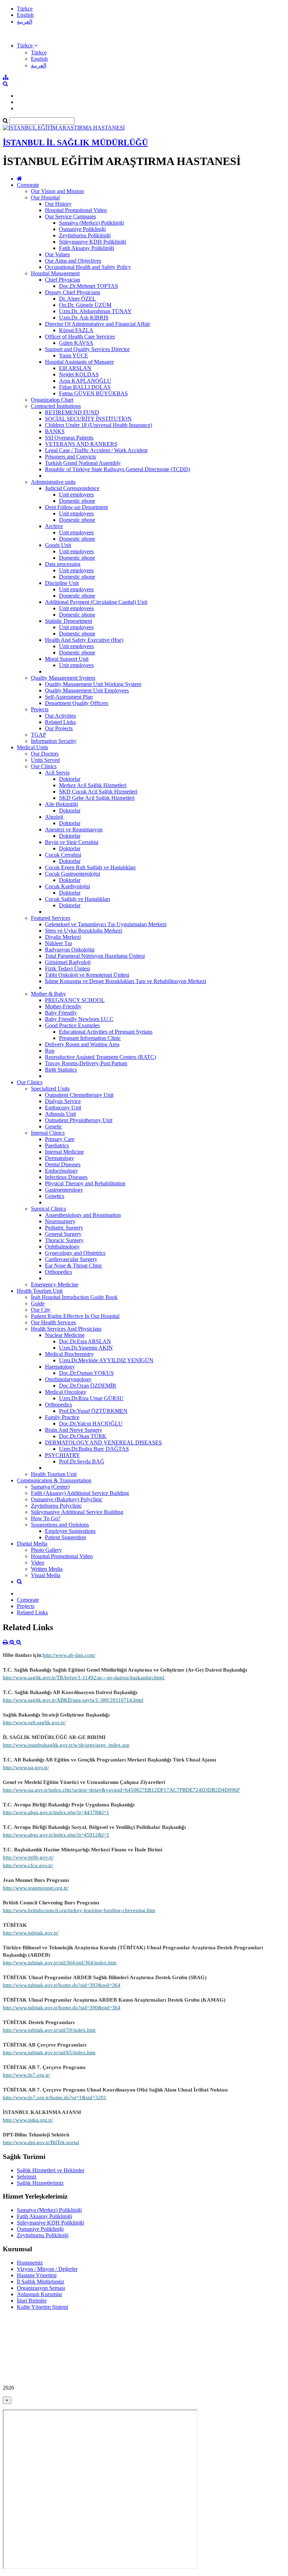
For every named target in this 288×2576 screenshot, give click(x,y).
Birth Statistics (61, 1070)
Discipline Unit (62, 583)
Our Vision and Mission (57, 191)
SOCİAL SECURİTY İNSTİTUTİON (88, 419)
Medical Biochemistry (69, 1354)
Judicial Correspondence (72, 488)
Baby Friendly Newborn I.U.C (79, 1019)
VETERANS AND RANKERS (81, 444)
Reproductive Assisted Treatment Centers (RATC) (100, 1057)
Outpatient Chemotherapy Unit (79, 1095)
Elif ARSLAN (75, 368)
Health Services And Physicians (66, 1329)
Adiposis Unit (60, 1114)
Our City (41, 1310)
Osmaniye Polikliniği (82, 229)
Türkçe (25, 9)
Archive (54, 526)
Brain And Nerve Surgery (74, 1430)
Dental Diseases (63, 1164)
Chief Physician (63, 280)
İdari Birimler (32, 2301)
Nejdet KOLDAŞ (79, 374)
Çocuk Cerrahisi (63, 855)
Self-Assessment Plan (69, 697)
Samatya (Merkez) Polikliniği (91, 223)
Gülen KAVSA (76, 343)
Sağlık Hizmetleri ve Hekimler (51, 2170)
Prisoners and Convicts (70, 457)
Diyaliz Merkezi (63, 937)
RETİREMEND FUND (72, 412)
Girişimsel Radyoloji (68, 962)
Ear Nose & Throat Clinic (74, 1266)
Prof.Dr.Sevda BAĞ (82, 1461)
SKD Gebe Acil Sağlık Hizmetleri (97, 798)
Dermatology (60, 1158)
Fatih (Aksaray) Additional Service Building (80, 1493)
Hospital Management (55, 273)
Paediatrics (57, 1145)
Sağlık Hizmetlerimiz (40, 2183)
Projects (40, 709)
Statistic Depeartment (68, 621)
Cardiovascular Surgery (71, 1259)
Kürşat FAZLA (76, 330)
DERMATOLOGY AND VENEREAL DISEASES (103, 1442)
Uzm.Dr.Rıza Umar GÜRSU (91, 1398)
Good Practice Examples (72, 1025)
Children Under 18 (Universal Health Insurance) (99, 425)
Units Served (45, 760)
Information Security (54, 741)
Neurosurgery (60, 1221)
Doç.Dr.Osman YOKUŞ (86, 1373)
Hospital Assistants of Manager (79, 362)
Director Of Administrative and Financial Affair (97, 324)
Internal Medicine (64, 1152)
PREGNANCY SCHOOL (75, 1000)
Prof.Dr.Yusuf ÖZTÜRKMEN (93, 1411)
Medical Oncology (66, 1392)
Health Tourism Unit (40, 1291)
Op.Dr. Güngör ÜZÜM (85, 305)
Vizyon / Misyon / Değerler (47, 2269)
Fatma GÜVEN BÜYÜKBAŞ (93, 393)
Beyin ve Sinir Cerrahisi (72, 842)
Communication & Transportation (54, 1480)
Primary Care (60, 1139)
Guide (38, 1303)
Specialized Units (50, 1089)
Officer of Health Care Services (80, 337)
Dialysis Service (63, 1101)
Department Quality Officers (77, 703)
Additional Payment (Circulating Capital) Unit (96, 602)
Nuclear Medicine (65, 1335)
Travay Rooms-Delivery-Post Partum (86, 1063)
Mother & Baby (48, 994)
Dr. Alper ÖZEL (77, 299)
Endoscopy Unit (63, 1108)
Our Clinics (44, 766)
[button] (27, 45)
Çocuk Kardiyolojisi (67, 886)
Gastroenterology (64, 1190)
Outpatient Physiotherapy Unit (79, 1120)
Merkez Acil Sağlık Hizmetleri (93, 785)
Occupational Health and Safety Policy (88, 267)
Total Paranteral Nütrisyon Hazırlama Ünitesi (95, 956)
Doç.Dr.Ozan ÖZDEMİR (88, 1386)
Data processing (63, 564)
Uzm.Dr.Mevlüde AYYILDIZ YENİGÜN (106, 1360)
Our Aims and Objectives (73, 261)
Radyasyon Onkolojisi (70, 950)
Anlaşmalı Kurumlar (40, 2294)
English (25, 15)
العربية (25, 22)
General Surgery (63, 1234)
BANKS (55, 431)
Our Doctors (45, 754)
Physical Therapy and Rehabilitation (85, 1183)
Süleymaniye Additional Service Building (77, 1512)
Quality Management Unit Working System (93, 684)
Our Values (57, 254)
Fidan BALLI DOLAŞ (85, 387)
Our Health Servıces (53, 1322)
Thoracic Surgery (64, 1240)
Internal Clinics (48, 1133)
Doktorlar (70, 779)
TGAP (38, 735)
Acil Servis (57, 773)
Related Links (60, 722)
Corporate (28, 185)
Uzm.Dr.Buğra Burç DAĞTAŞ (94, 1449)
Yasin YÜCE (74, 355)
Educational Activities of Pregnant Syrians (106, 1032)
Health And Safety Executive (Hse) (84, 640)
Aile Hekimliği (61, 804)
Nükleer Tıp (58, 943)
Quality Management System (63, 678)
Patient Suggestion (66, 1537)
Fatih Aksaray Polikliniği (87, 248)
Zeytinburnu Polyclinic (56, 1506)
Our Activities (60, 716)
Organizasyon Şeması (41, 2288)
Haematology (60, 1367)
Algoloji (54, 817)
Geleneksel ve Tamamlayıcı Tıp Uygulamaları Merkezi (106, 924)
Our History (58, 204)
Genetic (54, 1126)
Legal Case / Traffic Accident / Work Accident (96, 450)
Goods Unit (58, 545)
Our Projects (59, 728)
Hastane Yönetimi (37, 2275)
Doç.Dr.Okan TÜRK (83, 1436)
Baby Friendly (61, 1013)
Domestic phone (77, 501)
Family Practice (62, 1417)
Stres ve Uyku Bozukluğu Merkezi (84, 931)
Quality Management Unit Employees (87, 690)
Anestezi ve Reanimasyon (74, 829)
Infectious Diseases (66, 1177)
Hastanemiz (30, 2263)
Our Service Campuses (70, 216)
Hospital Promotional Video (76, 210)
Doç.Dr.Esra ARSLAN (85, 1341)
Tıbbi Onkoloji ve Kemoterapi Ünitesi (87, 975)
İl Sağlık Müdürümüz (41, 2282)
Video (38, 1563)
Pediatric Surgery (64, 1228)
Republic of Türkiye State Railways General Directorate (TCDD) (117, 469)
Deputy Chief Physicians (73, 292)
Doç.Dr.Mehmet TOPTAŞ (89, 286)
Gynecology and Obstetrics (75, 1253)
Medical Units (32, 747)
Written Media (47, 1569)
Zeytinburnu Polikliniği (85, 235)
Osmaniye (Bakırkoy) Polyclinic (67, 1499)
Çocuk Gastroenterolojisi (73, 874)
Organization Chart (52, 400)
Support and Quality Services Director (87, 349)
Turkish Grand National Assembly (83, 463)
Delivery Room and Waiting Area (82, 1044)
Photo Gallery (46, 1550)
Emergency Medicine (55, 1284)
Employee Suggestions (70, 1531)
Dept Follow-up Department (76, 507)
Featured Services (51, 918)
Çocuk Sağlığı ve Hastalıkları (77, 899)
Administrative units (53, 482)
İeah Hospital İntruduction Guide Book (74, 1297)
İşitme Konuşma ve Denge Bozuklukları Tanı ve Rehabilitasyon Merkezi (126, 981)
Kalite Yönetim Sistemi (42, 2307)
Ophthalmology (62, 1247)
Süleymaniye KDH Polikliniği (93, 242)
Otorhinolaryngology (68, 1379)
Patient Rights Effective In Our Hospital (75, 1316)
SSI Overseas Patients (69, 438)
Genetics (55, 1196)
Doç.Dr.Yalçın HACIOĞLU (91, 1424)
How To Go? (46, 1518)
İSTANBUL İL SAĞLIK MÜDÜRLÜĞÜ (75, 143)
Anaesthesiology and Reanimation (83, 1215)
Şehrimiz (27, 2177)
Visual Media (46, 1575)
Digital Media (32, 1544)
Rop (50, 1051)
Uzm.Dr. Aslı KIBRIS (84, 318)
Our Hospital (45, 197)
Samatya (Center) (50, 1487)
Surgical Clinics (48, 1209)
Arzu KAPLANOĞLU (85, 381)
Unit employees (76, 495)
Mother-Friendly (63, 1006)
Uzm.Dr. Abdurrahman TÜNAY (95, 311)
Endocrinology (61, 1171)
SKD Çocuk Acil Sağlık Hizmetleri (98, 792)
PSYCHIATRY (63, 1455)
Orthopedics (58, 1272)
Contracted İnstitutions (56, 406)
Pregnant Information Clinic (90, 1038)
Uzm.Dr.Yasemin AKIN (86, 1348)
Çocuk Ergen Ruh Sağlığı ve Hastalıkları (90, 867)
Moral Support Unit (67, 659)
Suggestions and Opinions (60, 1525)
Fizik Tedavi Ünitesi (67, 969)
